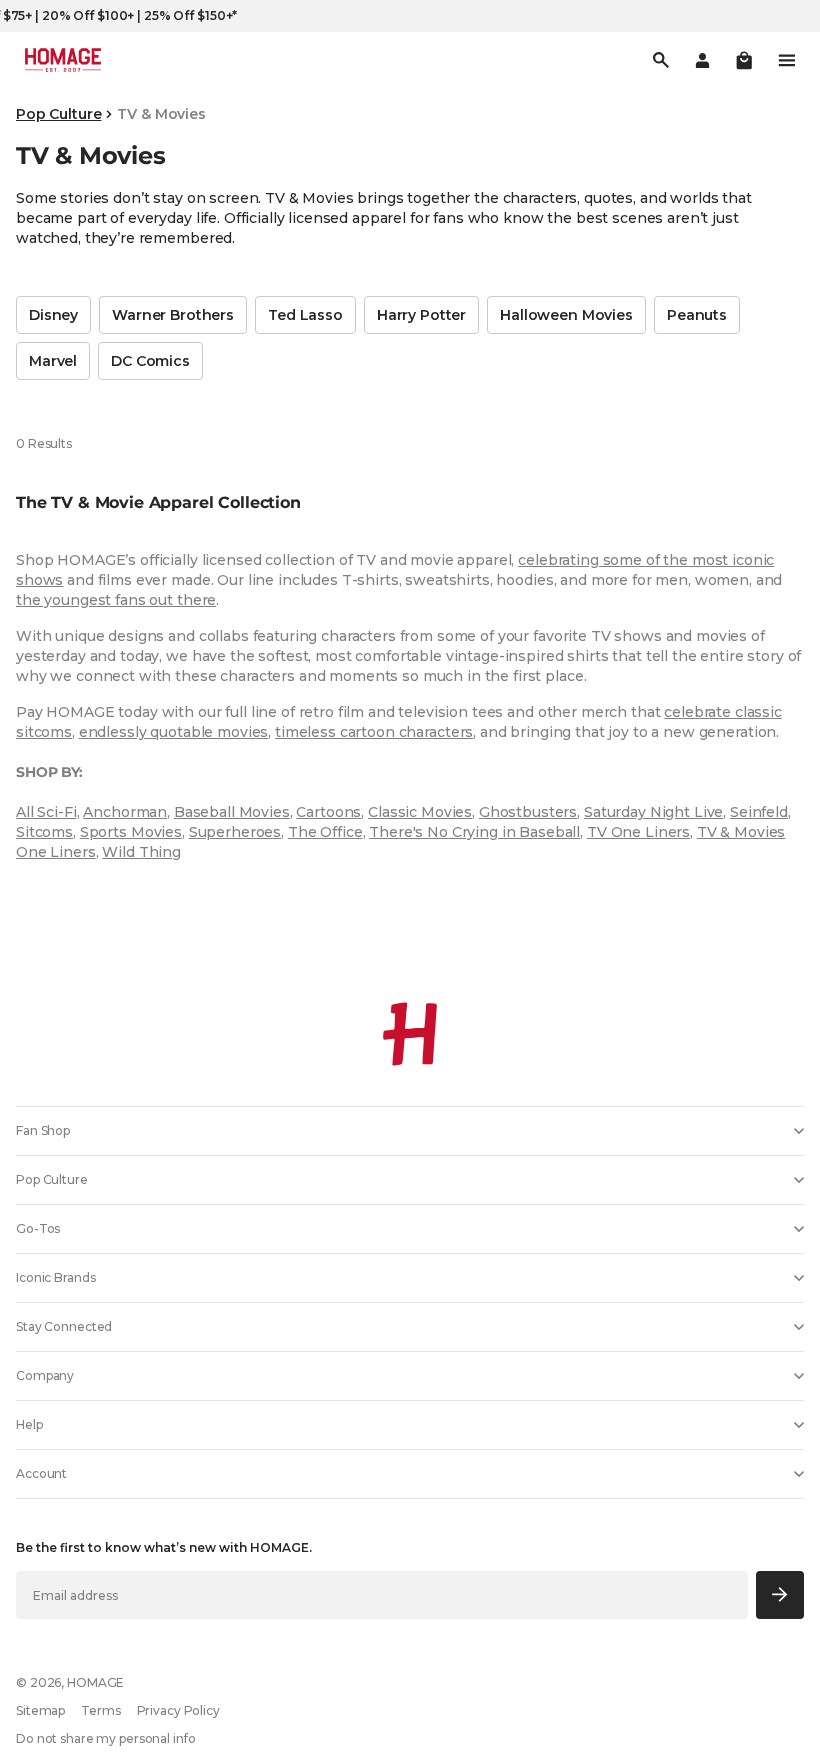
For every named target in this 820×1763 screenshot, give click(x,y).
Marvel (53, 361)
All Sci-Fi (46, 812)
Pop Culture (58, 114)
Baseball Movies (232, 812)
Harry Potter (421, 315)
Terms (100, 1710)
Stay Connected (64, 1326)
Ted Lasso (305, 315)
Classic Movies (420, 812)
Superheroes (235, 832)
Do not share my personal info (106, 1738)
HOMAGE (95, 1682)
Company (45, 1375)
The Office (325, 832)
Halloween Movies (566, 315)
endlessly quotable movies (174, 732)
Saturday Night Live (653, 812)
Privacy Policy (178, 1710)
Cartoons (328, 812)
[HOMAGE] (63, 60)
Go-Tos (38, 1228)
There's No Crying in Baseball (474, 832)
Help (29, 1424)
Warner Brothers (173, 315)
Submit (780, 1594)
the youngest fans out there (116, 600)
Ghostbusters (528, 812)
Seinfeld (759, 812)
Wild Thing (141, 852)
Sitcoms (44, 832)
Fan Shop (43, 1130)
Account (41, 1473)
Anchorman (125, 812)
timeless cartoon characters (374, 732)
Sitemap (40, 1710)
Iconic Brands (55, 1277)
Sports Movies (131, 832)
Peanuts (697, 315)
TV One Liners (638, 832)
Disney (53, 315)
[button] (744, 60)
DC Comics (150, 361)
